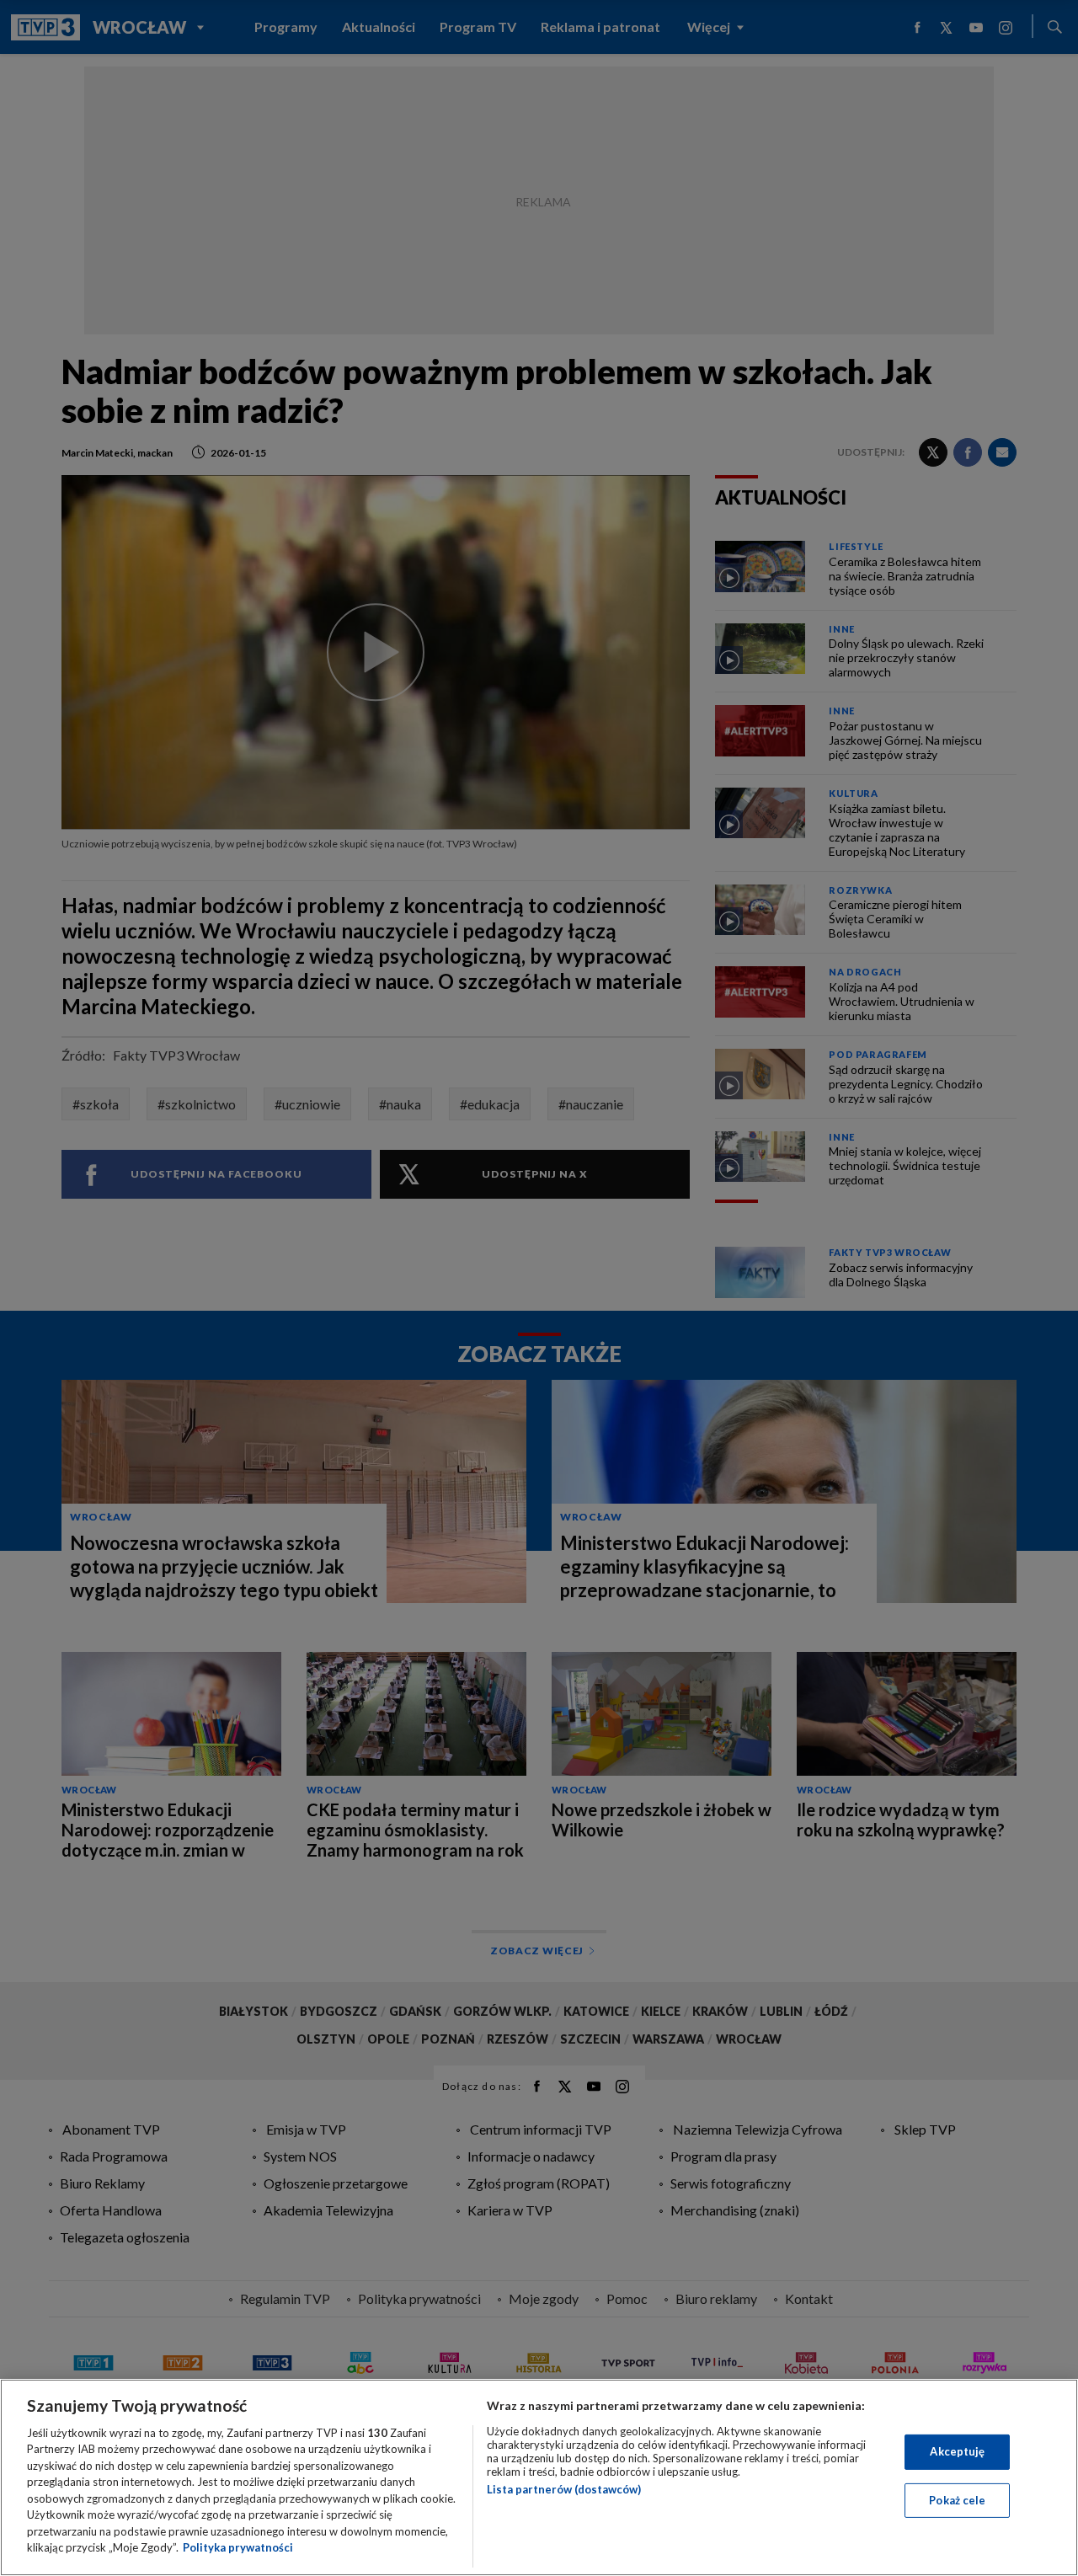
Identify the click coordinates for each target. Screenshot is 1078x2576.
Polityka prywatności (238, 2547)
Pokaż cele (957, 2499)
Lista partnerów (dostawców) (564, 2489)
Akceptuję (957, 2451)
